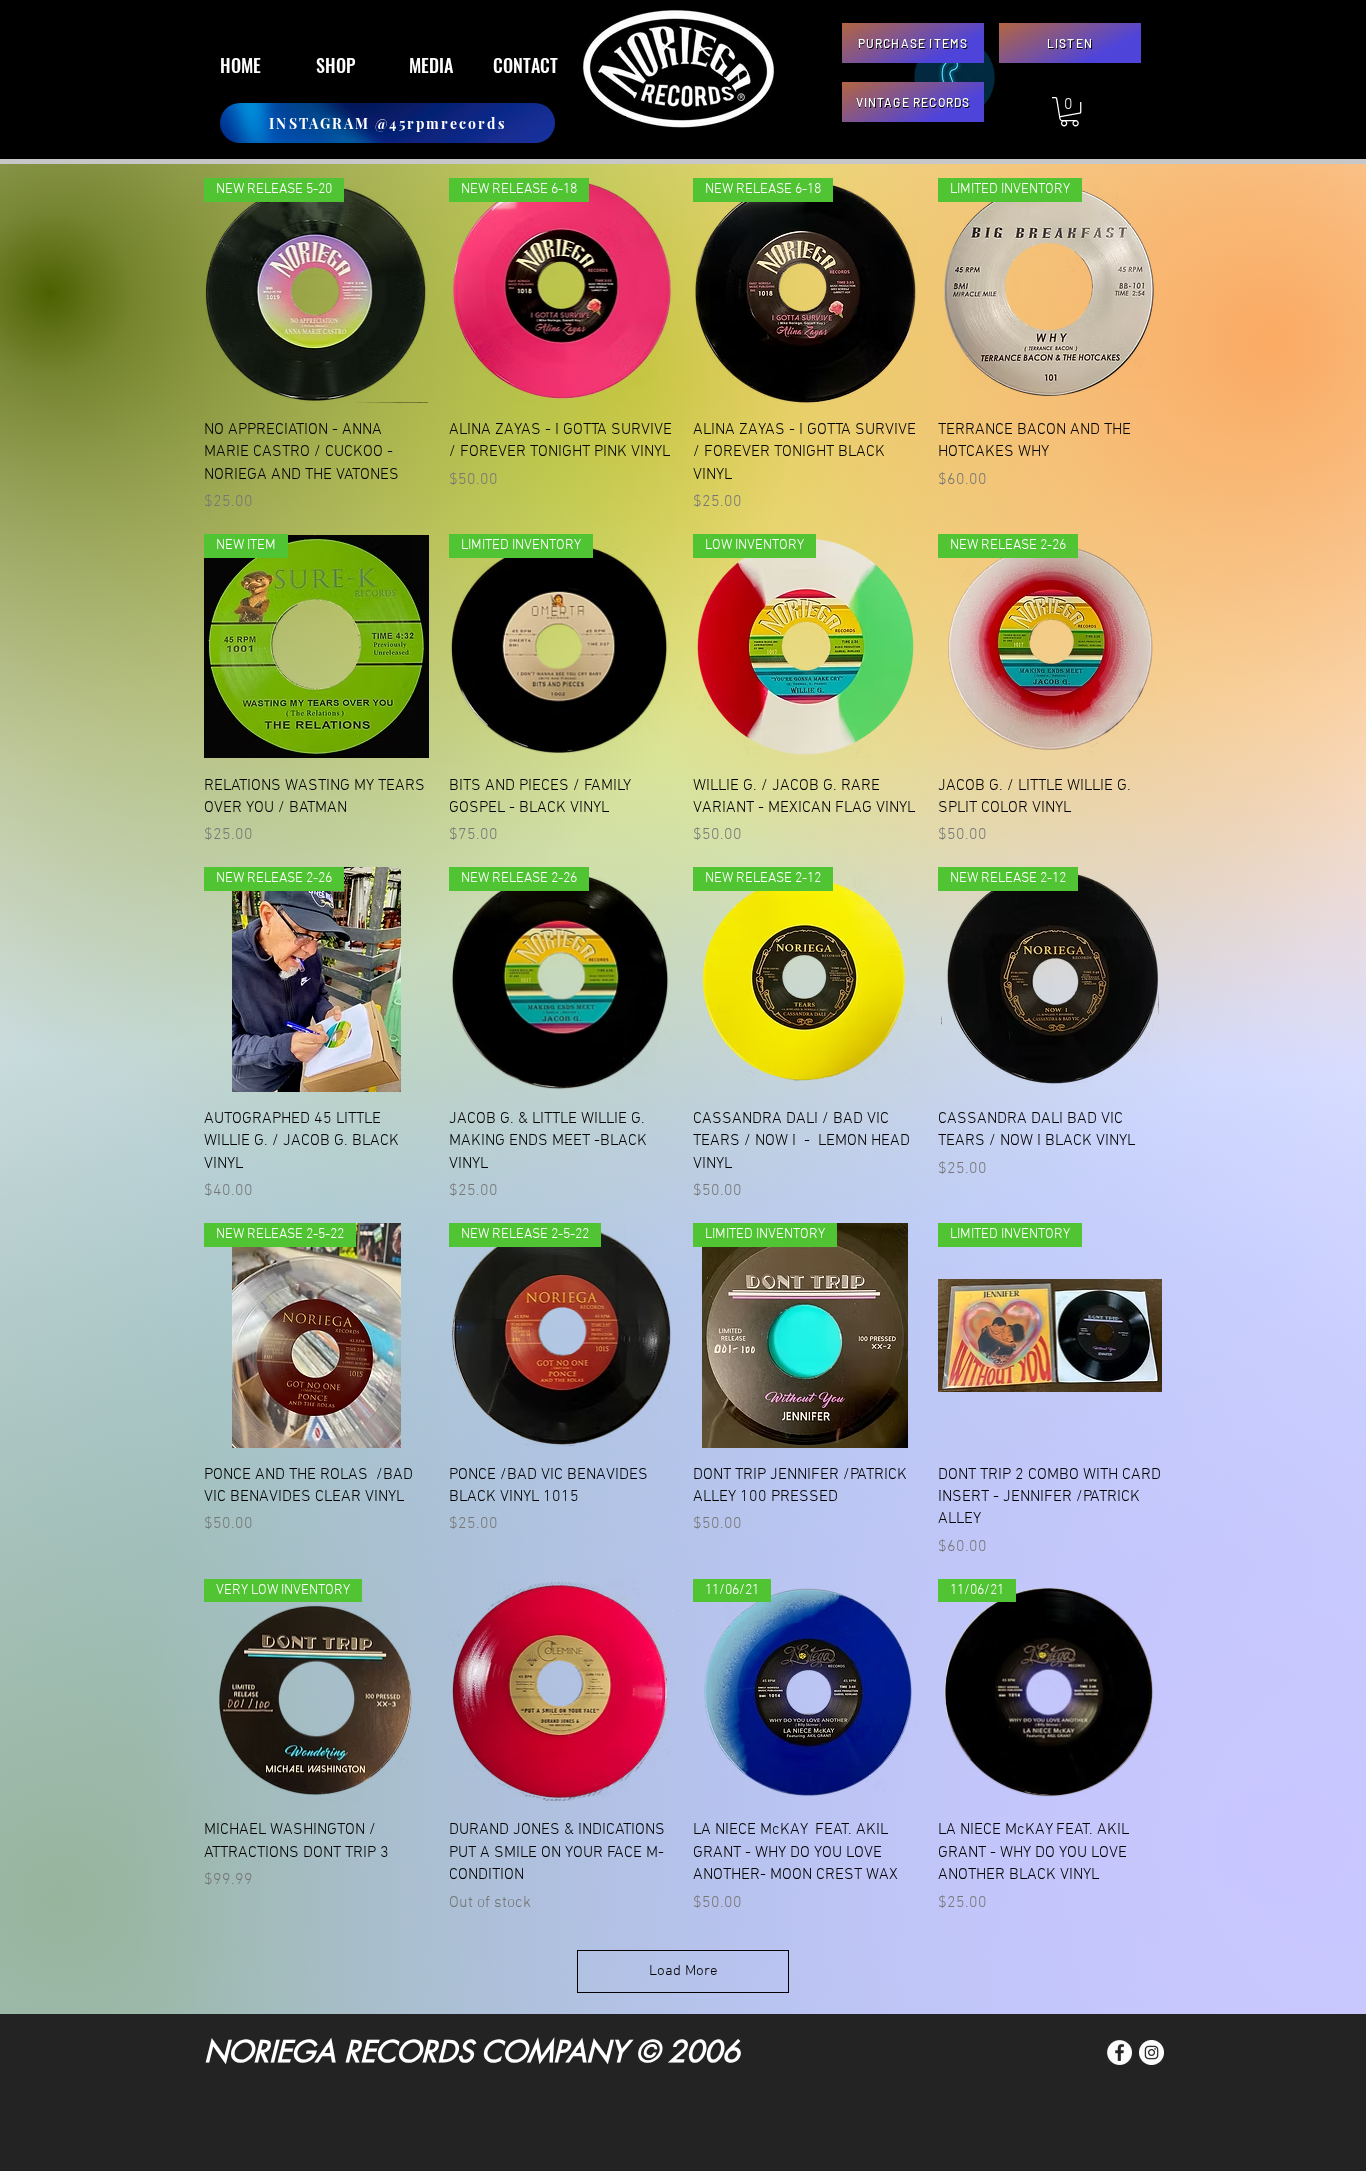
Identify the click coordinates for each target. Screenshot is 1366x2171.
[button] (1069, 111)
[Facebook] (1119, 2052)
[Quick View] (561, 1691)
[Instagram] (1151, 2052)
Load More (683, 1971)
